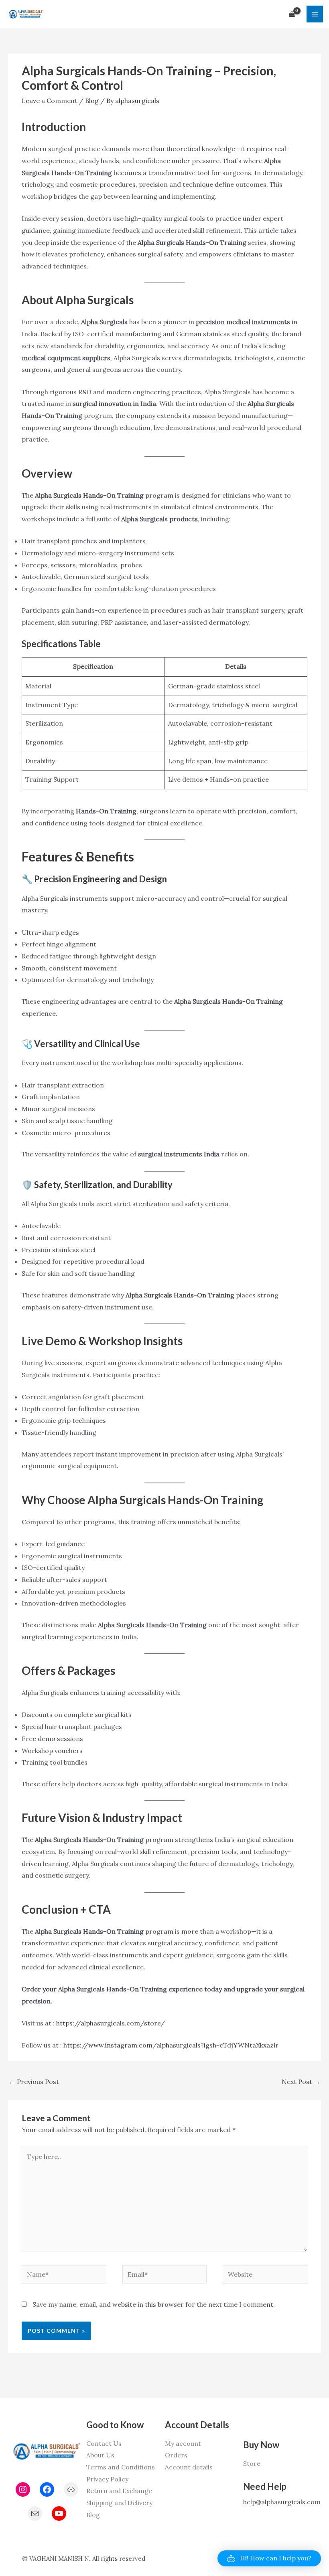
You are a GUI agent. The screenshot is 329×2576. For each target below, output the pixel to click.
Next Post (301, 2082)
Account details (189, 2467)
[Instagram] (23, 2489)
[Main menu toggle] (315, 14)
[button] (269, 2558)
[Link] (71, 2489)
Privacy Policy (107, 2479)
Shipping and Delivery (119, 2503)
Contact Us (104, 2443)
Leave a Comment (50, 101)
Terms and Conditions (121, 2467)
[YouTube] (59, 2513)
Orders (176, 2455)
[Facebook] (47, 2489)
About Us (100, 2455)
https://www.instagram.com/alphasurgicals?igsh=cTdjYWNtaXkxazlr (171, 2045)
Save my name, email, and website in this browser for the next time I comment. (154, 2304)
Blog (92, 101)
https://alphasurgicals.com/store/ (111, 2023)
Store (252, 2463)
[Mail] (35, 2513)
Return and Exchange (119, 2491)
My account (183, 2443)
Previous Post (34, 2082)
